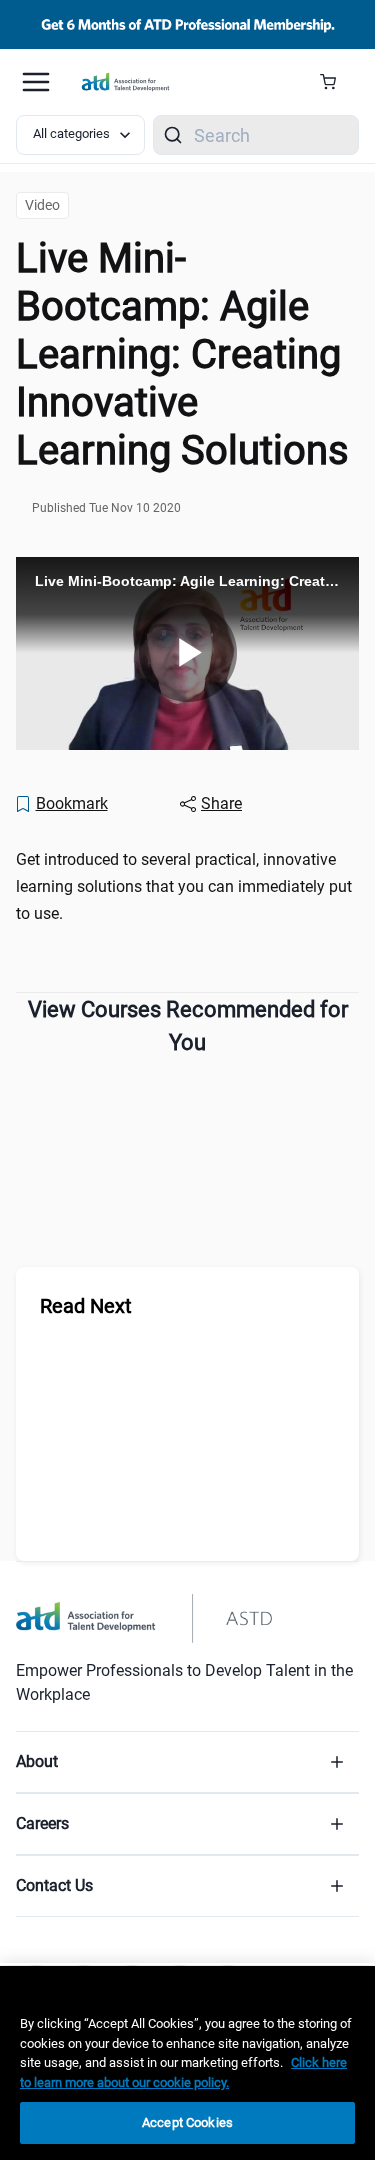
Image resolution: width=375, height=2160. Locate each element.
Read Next (86, 1306)
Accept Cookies (187, 2122)
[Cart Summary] (335, 82)
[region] (187, 2063)
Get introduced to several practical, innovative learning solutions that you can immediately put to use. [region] (184, 886)
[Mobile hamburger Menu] (36, 82)
